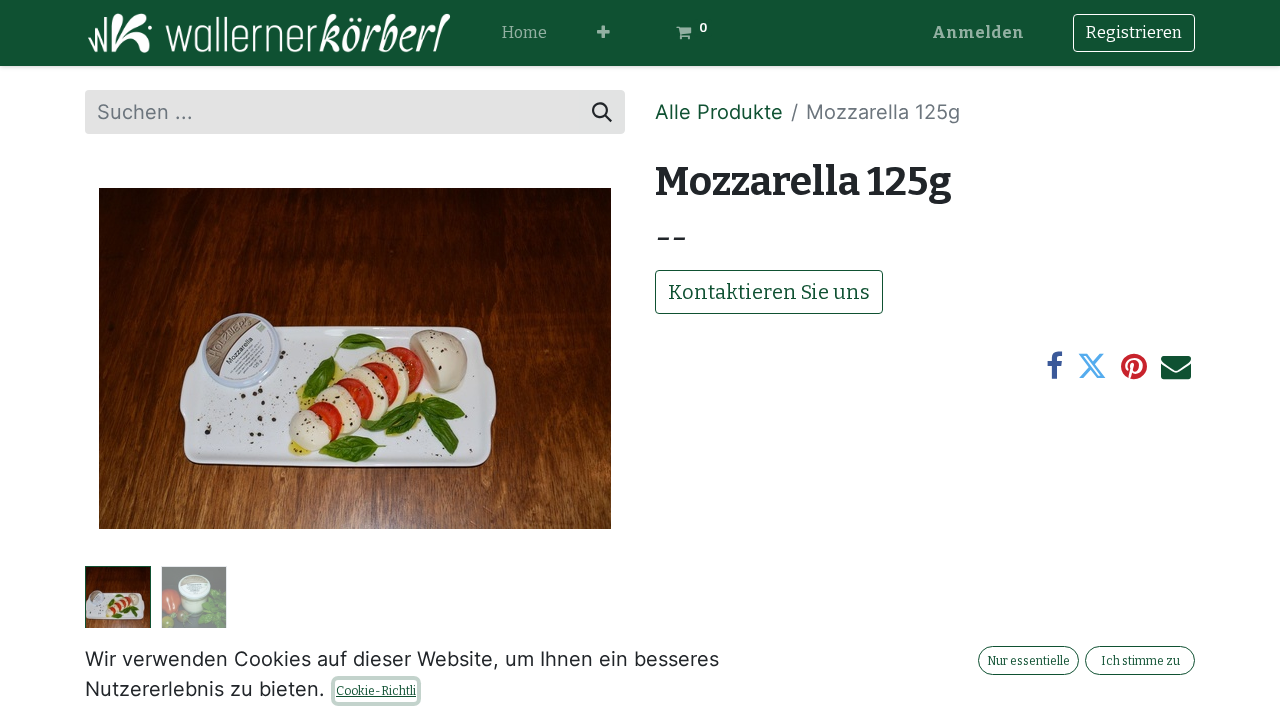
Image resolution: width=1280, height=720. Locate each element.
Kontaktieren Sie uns (769, 292)
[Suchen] (602, 112)
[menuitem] (524, 33)
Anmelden (978, 32)
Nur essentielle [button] (1028, 661)
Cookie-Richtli (376, 691)
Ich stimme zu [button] (1140, 661)
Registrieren (1134, 32)
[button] (603, 33)
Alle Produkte (719, 112)
